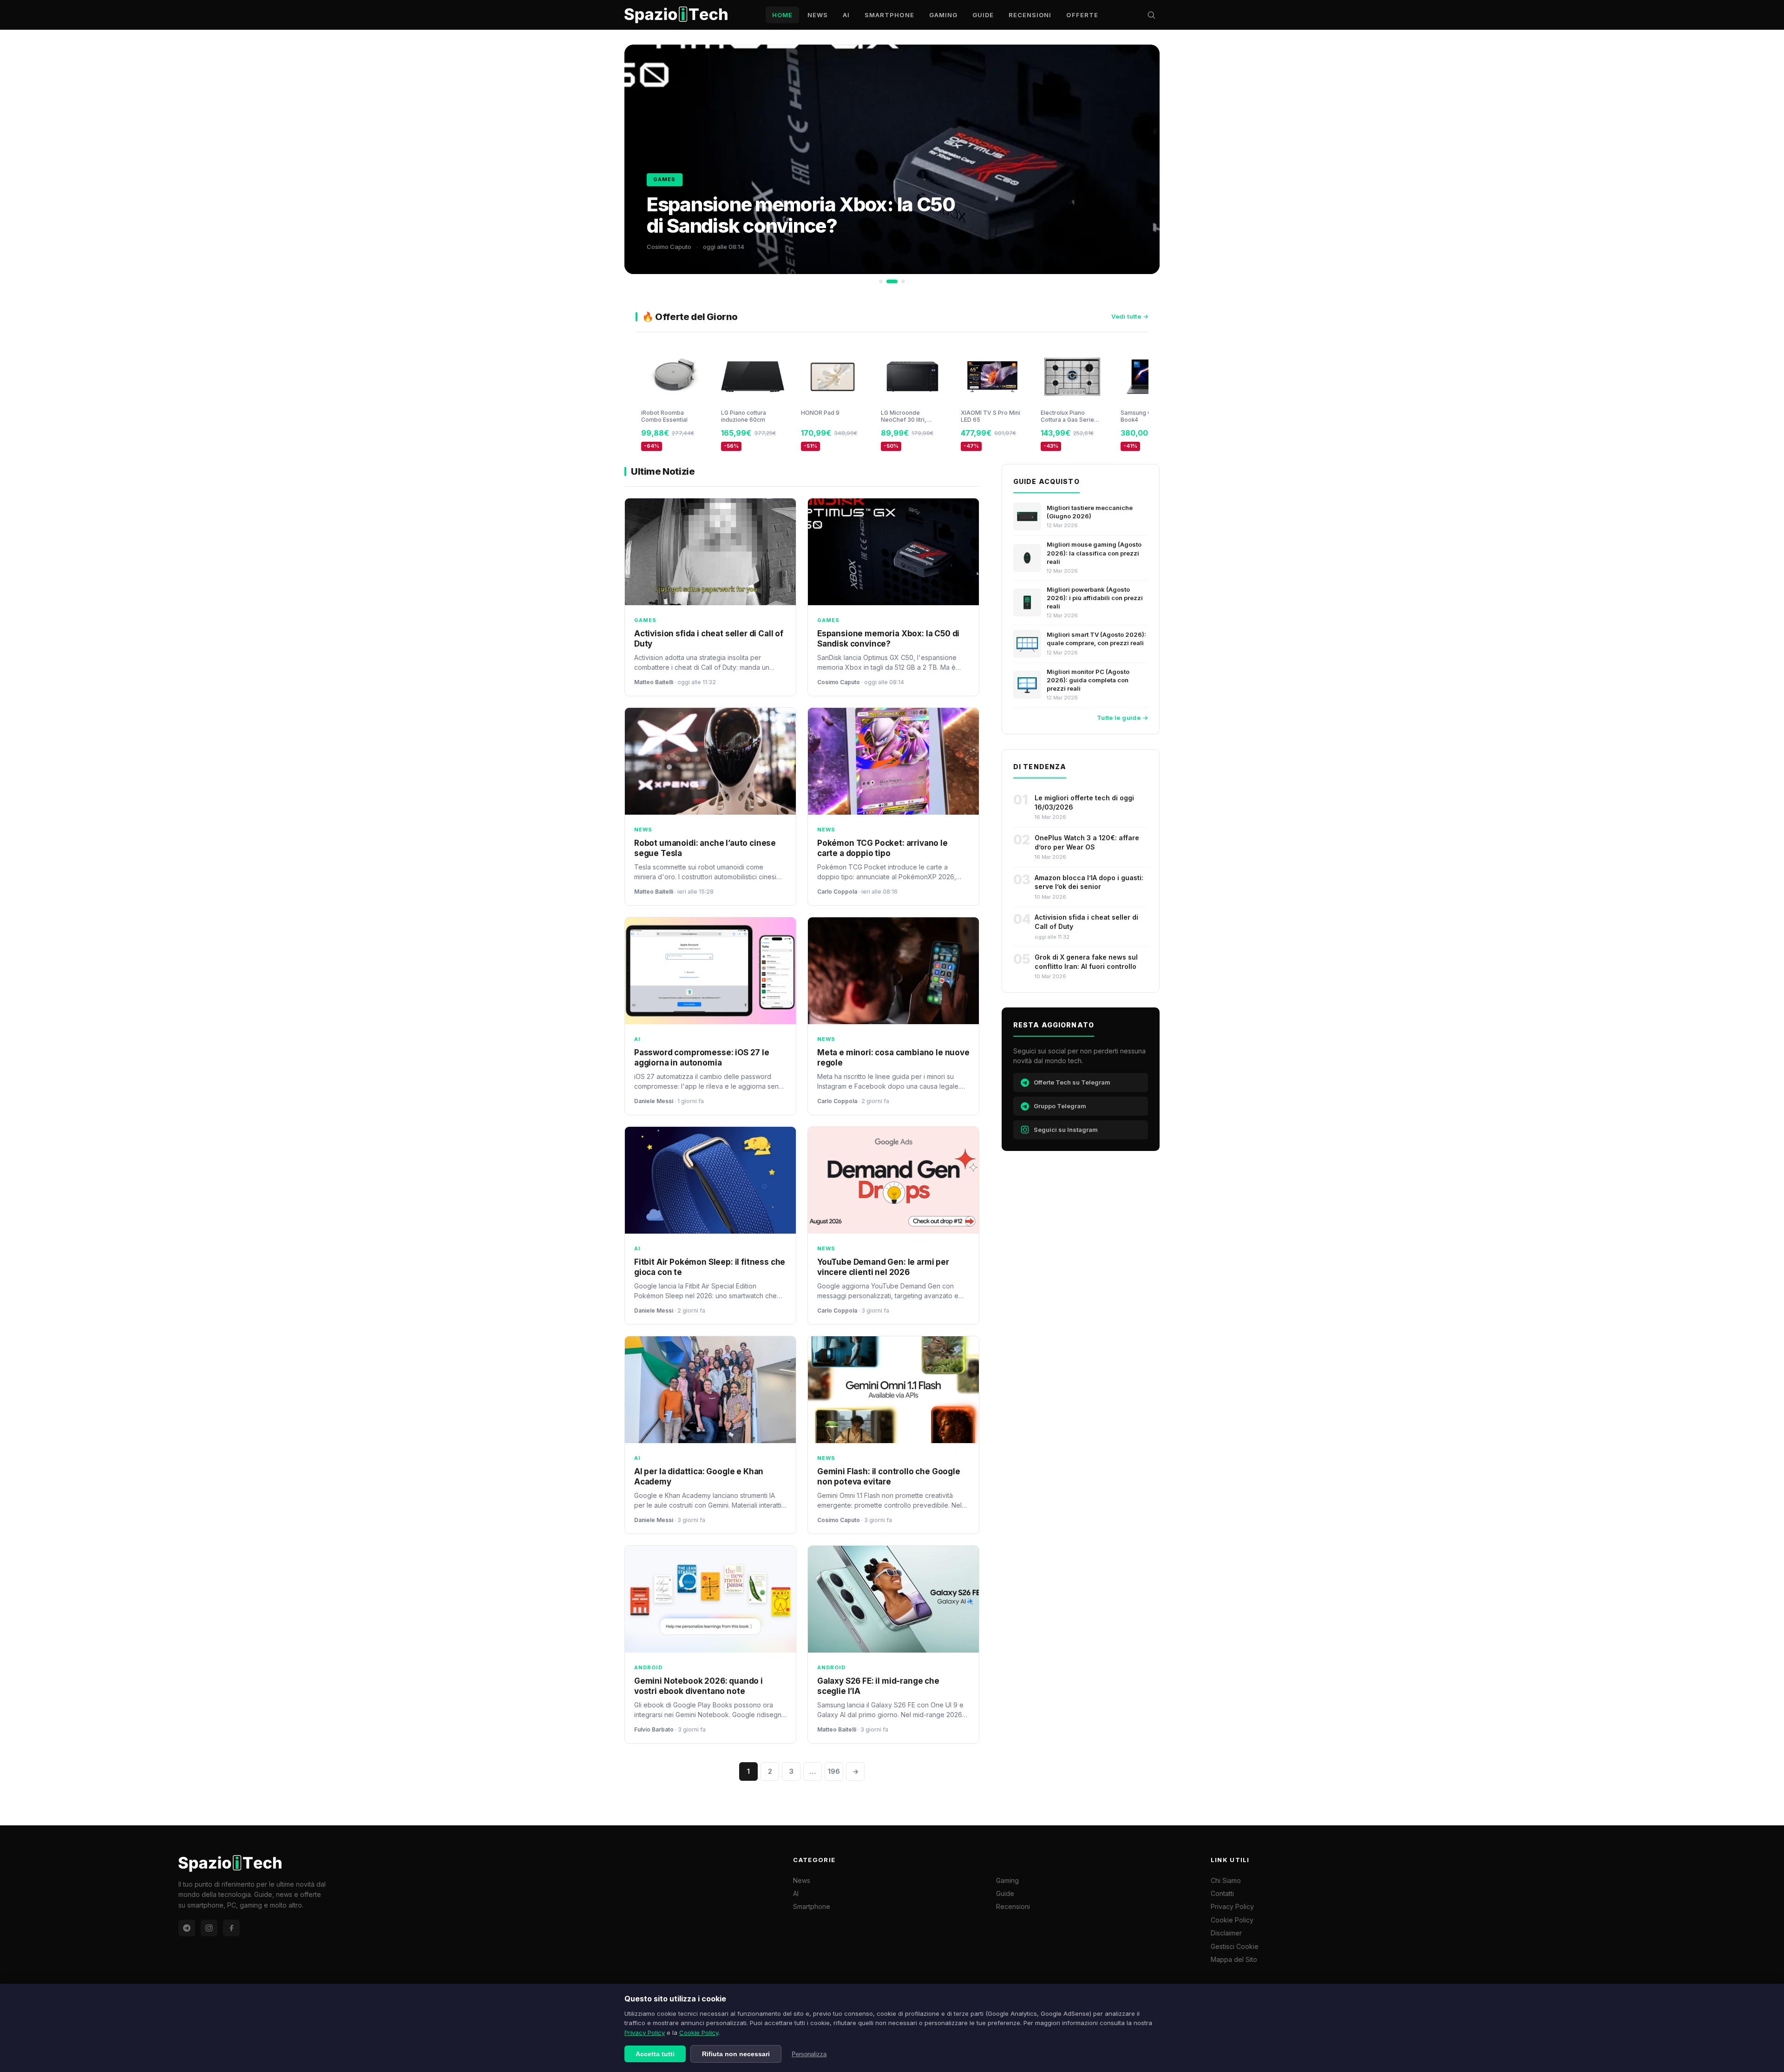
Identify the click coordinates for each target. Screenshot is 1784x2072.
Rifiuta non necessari (736, 2054)
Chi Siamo (1226, 1880)
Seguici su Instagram (1066, 1130)
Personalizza (809, 2054)
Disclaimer (1226, 1933)
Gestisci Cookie (1235, 1946)
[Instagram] (209, 1928)
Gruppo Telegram (1060, 1106)
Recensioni (1030, 15)
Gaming (943, 15)
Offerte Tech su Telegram (1072, 1082)
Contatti (1222, 1893)
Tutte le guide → (1122, 718)
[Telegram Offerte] (187, 1928)
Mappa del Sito (1234, 1959)
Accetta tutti (655, 2054)
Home (782, 15)
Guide (983, 15)
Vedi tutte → (1130, 316)
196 (834, 1771)
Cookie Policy (699, 2033)
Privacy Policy (645, 2033)
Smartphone (889, 15)
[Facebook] (231, 1928)
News (818, 15)
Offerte (1082, 15)
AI (846, 15)
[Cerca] (1151, 15)
